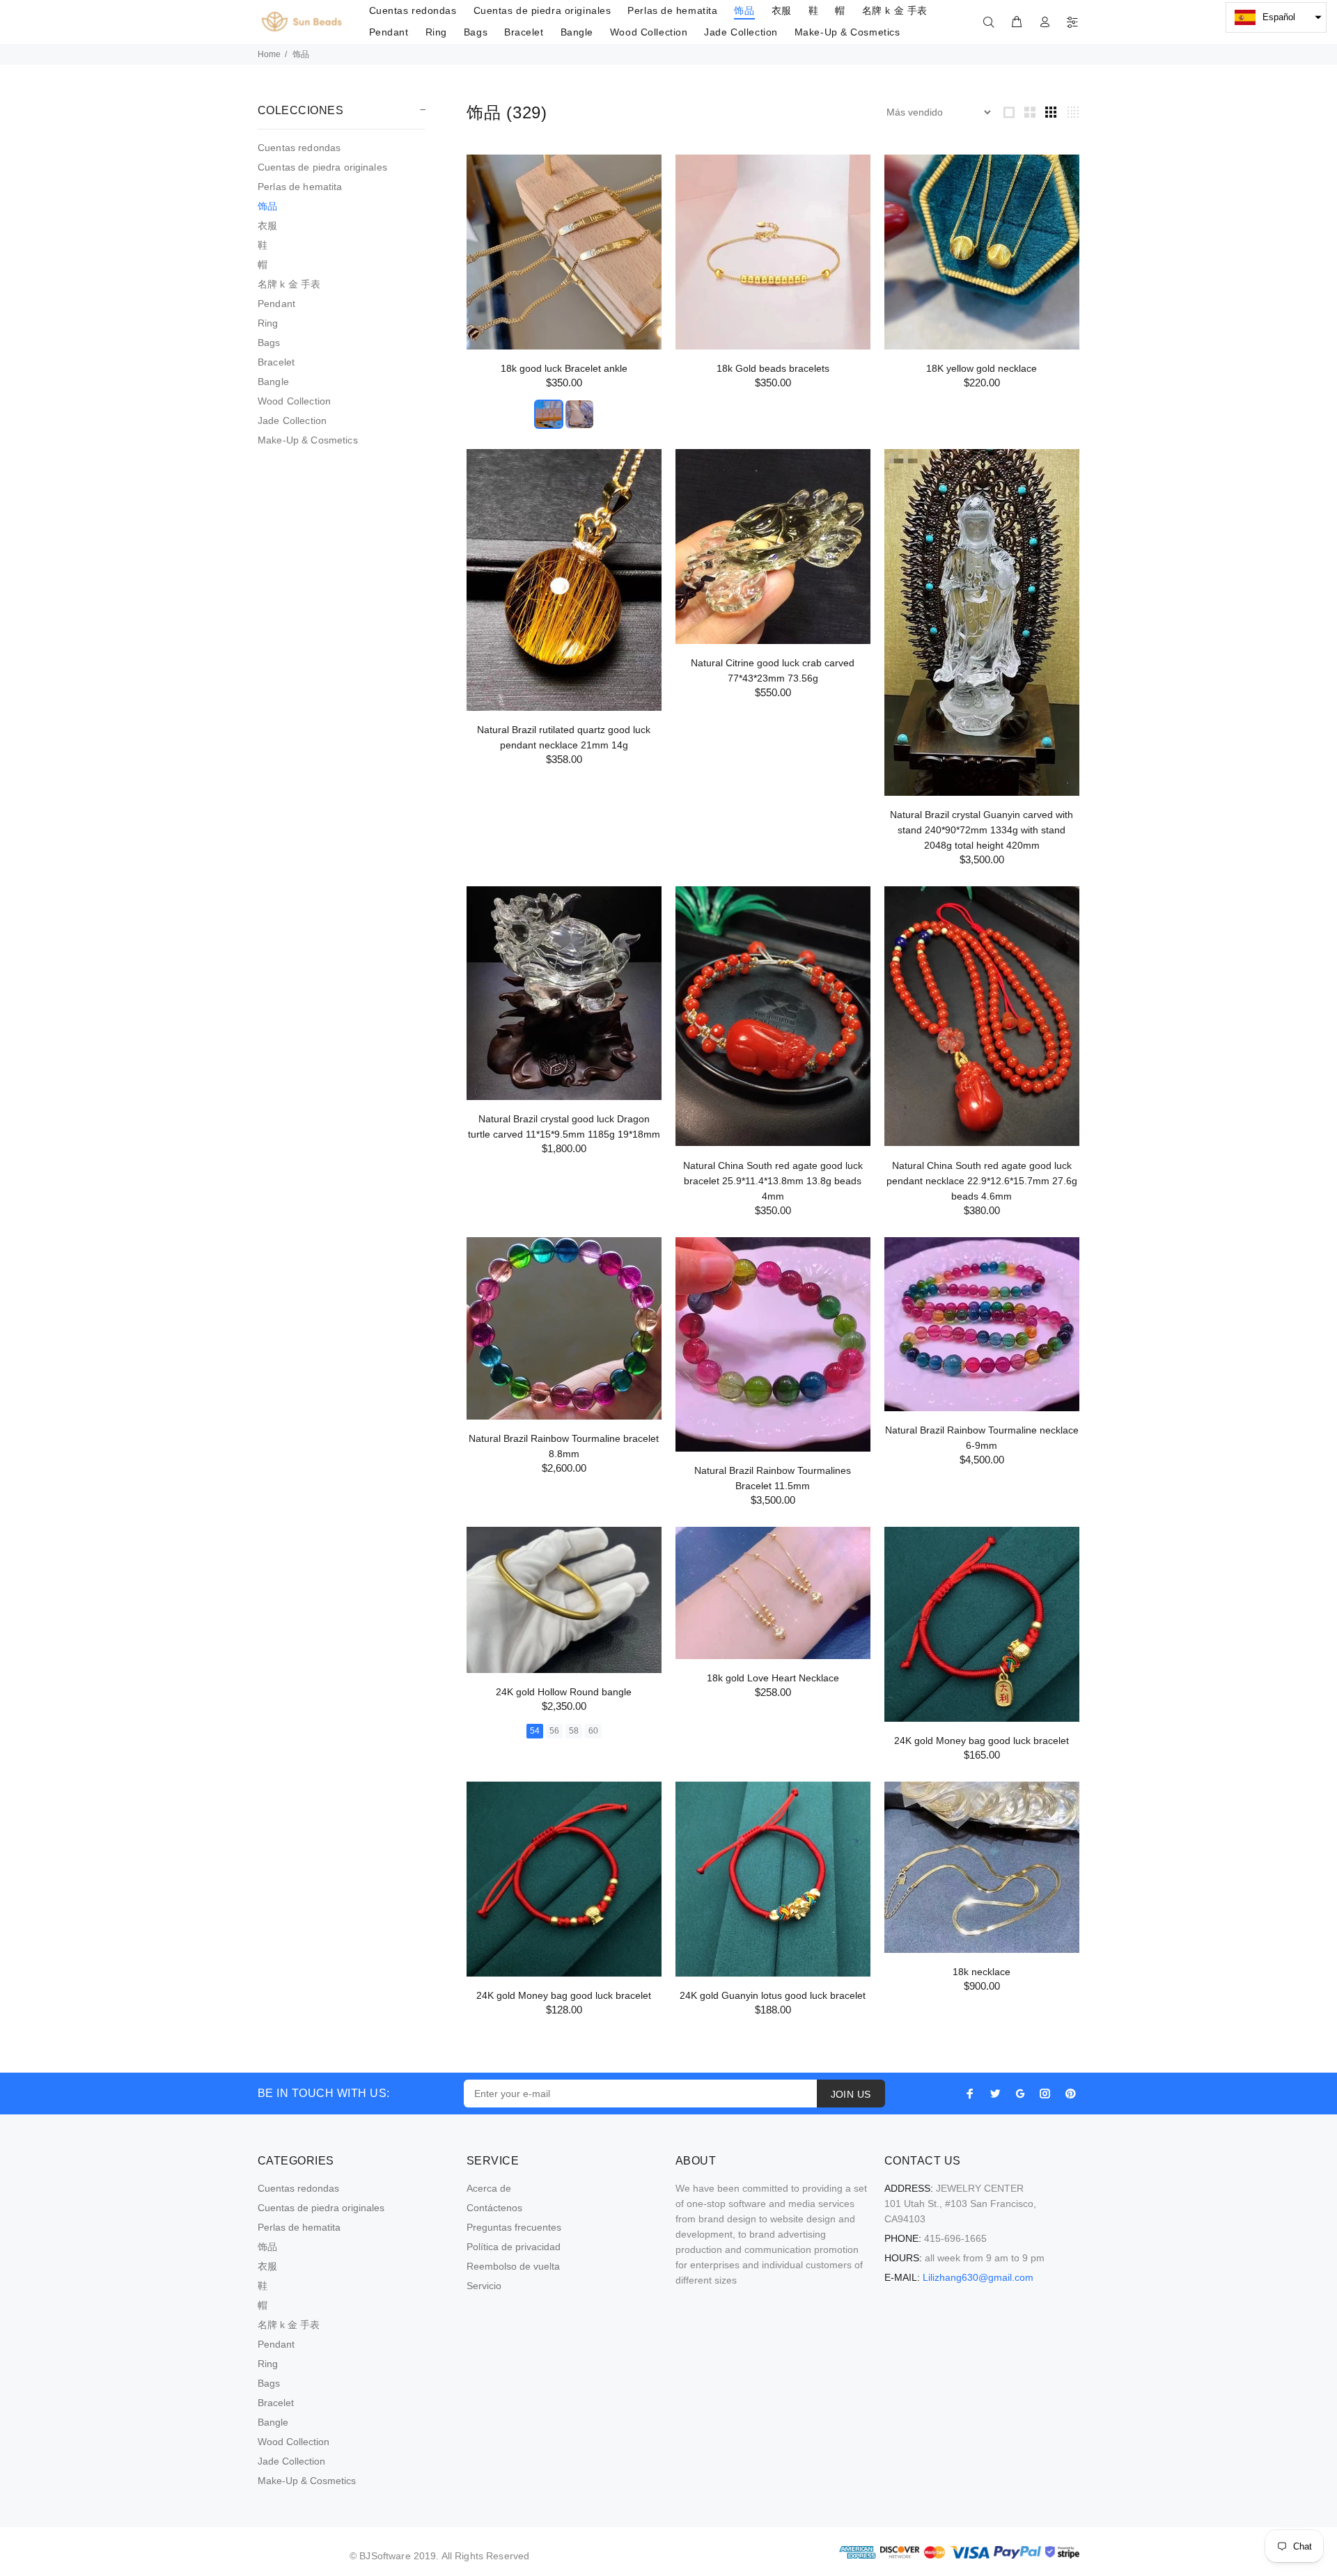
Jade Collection (292, 421)
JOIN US (851, 2094)
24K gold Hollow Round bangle (564, 1692)
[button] (1276, 17)
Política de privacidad (514, 2247)
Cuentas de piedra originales (322, 167)
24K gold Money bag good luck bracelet (982, 1741)
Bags (269, 343)
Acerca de (489, 2188)
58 (574, 1731)
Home (269, 54)
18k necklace (982, 1972)
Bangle (273, 382)
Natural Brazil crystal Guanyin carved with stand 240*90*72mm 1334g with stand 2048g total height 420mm (982, 830)
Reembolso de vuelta (513, 2266)
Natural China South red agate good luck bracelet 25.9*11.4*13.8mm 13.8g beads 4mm (773, 1181)
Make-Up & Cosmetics (308, 440)
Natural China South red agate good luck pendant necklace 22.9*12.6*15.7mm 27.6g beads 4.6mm (982, 1181)
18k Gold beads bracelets (773, 368)
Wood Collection (294, 401)
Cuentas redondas (299, 148)
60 (593, 1731)
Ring (268, 323)
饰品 (267, 206)
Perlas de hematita (300, 187)
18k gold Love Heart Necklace (773, 1678)
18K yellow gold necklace (982, 368)
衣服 (267, 226)
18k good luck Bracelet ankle (564, 368)
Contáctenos (494, 2208)
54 (535, 1731)
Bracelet (276, 362)
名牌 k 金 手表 (289, 284)
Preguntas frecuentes (514, 2227)
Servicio (484, 2286)
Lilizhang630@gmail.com (978, 2277)
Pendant (276, 304)
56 (554, 1731)
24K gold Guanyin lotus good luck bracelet (773, 1995)
